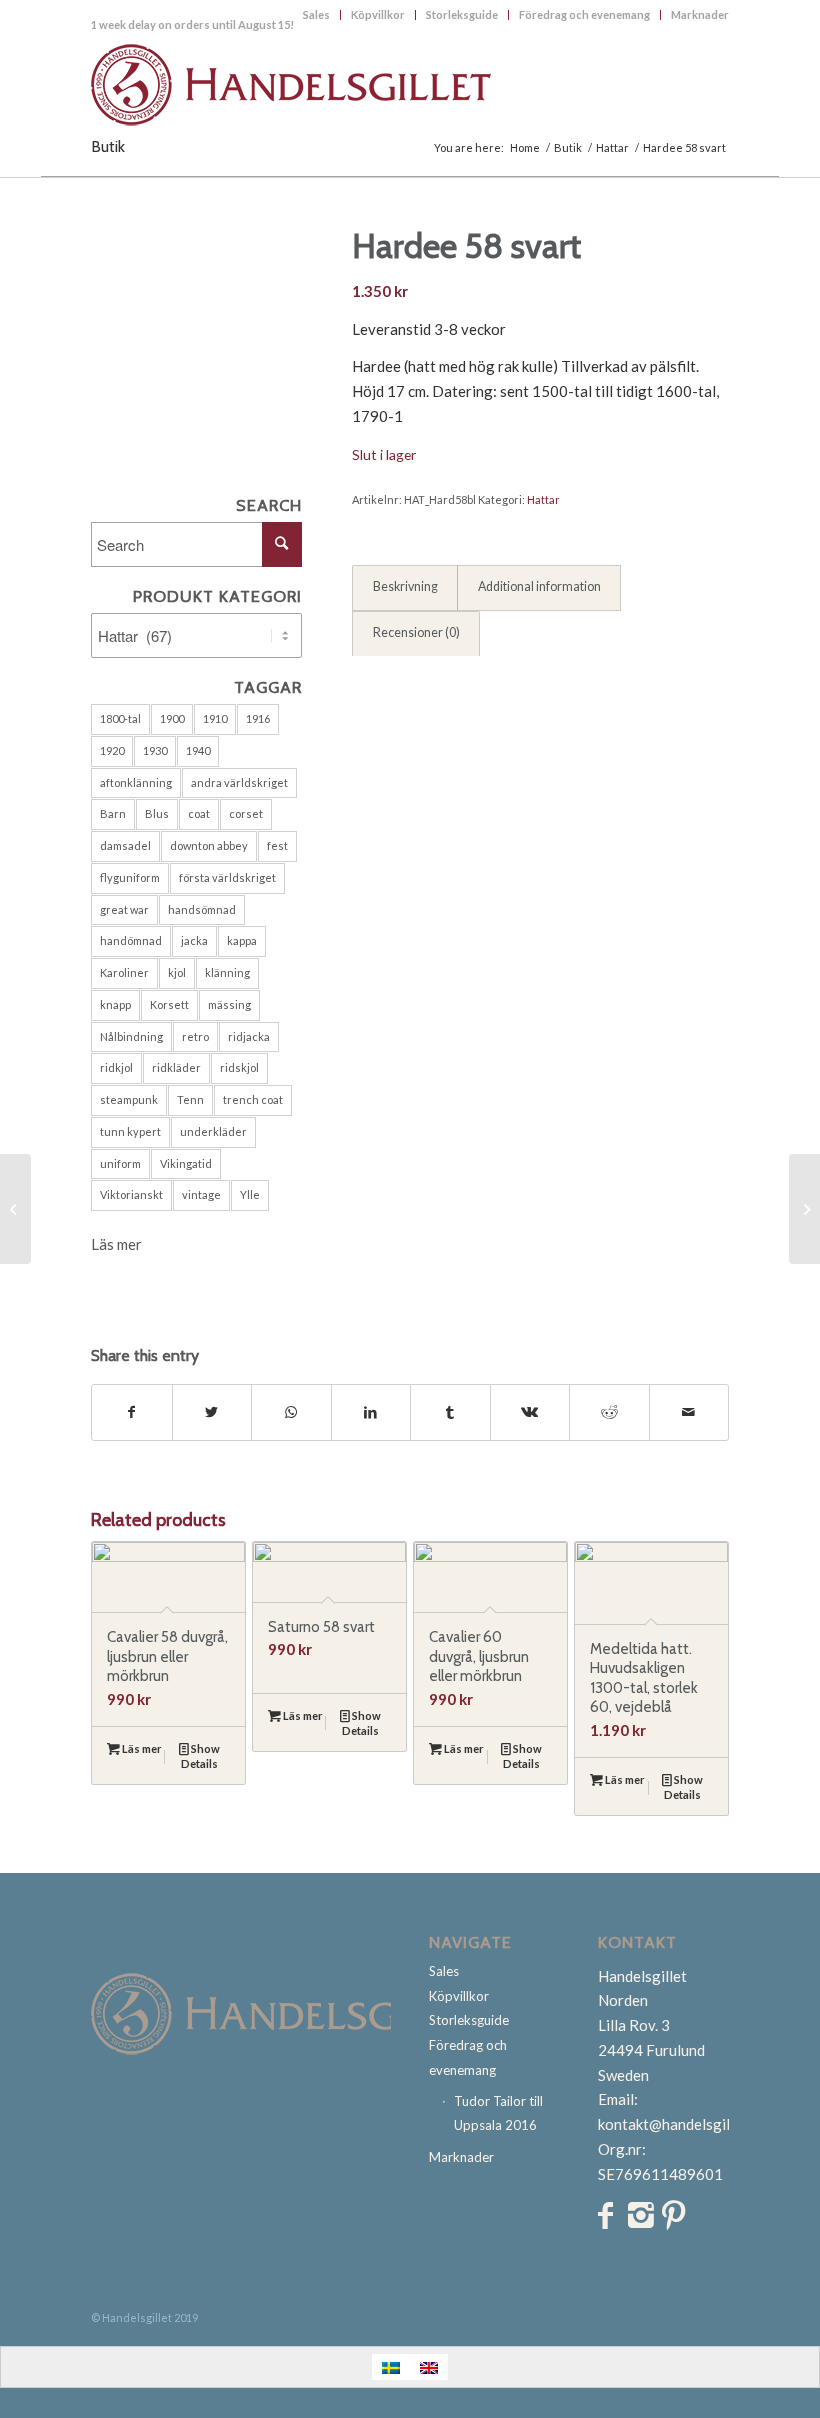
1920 (112, 750)
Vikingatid (186, 1163)
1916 (258, 718)
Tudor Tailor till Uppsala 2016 (498, 2113)
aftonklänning (136, 782)
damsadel (125, 845)
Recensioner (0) (416, 632)
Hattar (543, 499)
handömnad (131, 940)
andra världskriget (239, 782)
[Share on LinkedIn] (371, 1412)
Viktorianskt (131, 1194)
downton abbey (209, 845)
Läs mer (116, 1244)
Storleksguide (462, 14)
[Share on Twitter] (212, 1412)
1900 (172, 718)
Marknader (700, 14)
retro (195, 1036)
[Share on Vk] (530, 1412)
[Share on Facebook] (132, 1412)
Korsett (169, 1004)
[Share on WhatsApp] (291, 1412)
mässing (229, 1004)
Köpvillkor (378, 14)
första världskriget (227, 877)
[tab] (405, 588)
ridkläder (176, 1067)
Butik (108, 146)
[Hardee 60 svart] (804, 1209)
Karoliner (124, 972)
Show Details (200, 1756)
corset (246, 813)
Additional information (539, 586)
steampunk (129, 1099)
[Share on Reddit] (609, 1412)
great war (124, 909)
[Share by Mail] (689, 1412)
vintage (201, 1194)
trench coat (253, 1099)
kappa (242, 940)
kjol (177, 972)
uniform (120, 1163)
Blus (157, 813)
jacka (194, 940)
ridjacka (249, 1036)
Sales (316, 14)
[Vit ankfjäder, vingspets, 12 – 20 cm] (15, 1209)
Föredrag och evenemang (584, 14)
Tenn (190, 1099)
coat (199, 813)
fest (277, 845)
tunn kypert (130, 1131)
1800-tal (120, 718)
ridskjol (239, 1067)
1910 (215, 718)
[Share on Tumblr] (450, 1412)
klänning (227, 972)
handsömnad (202, 909)
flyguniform (130, 877)
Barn (113, 813)
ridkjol (116, 1067)
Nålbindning (131, 1036)
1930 (155, 750)
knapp (115, 1004)
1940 (198, 750)
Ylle (250, 1194)
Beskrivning (405, 586)
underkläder (213, 1131)
